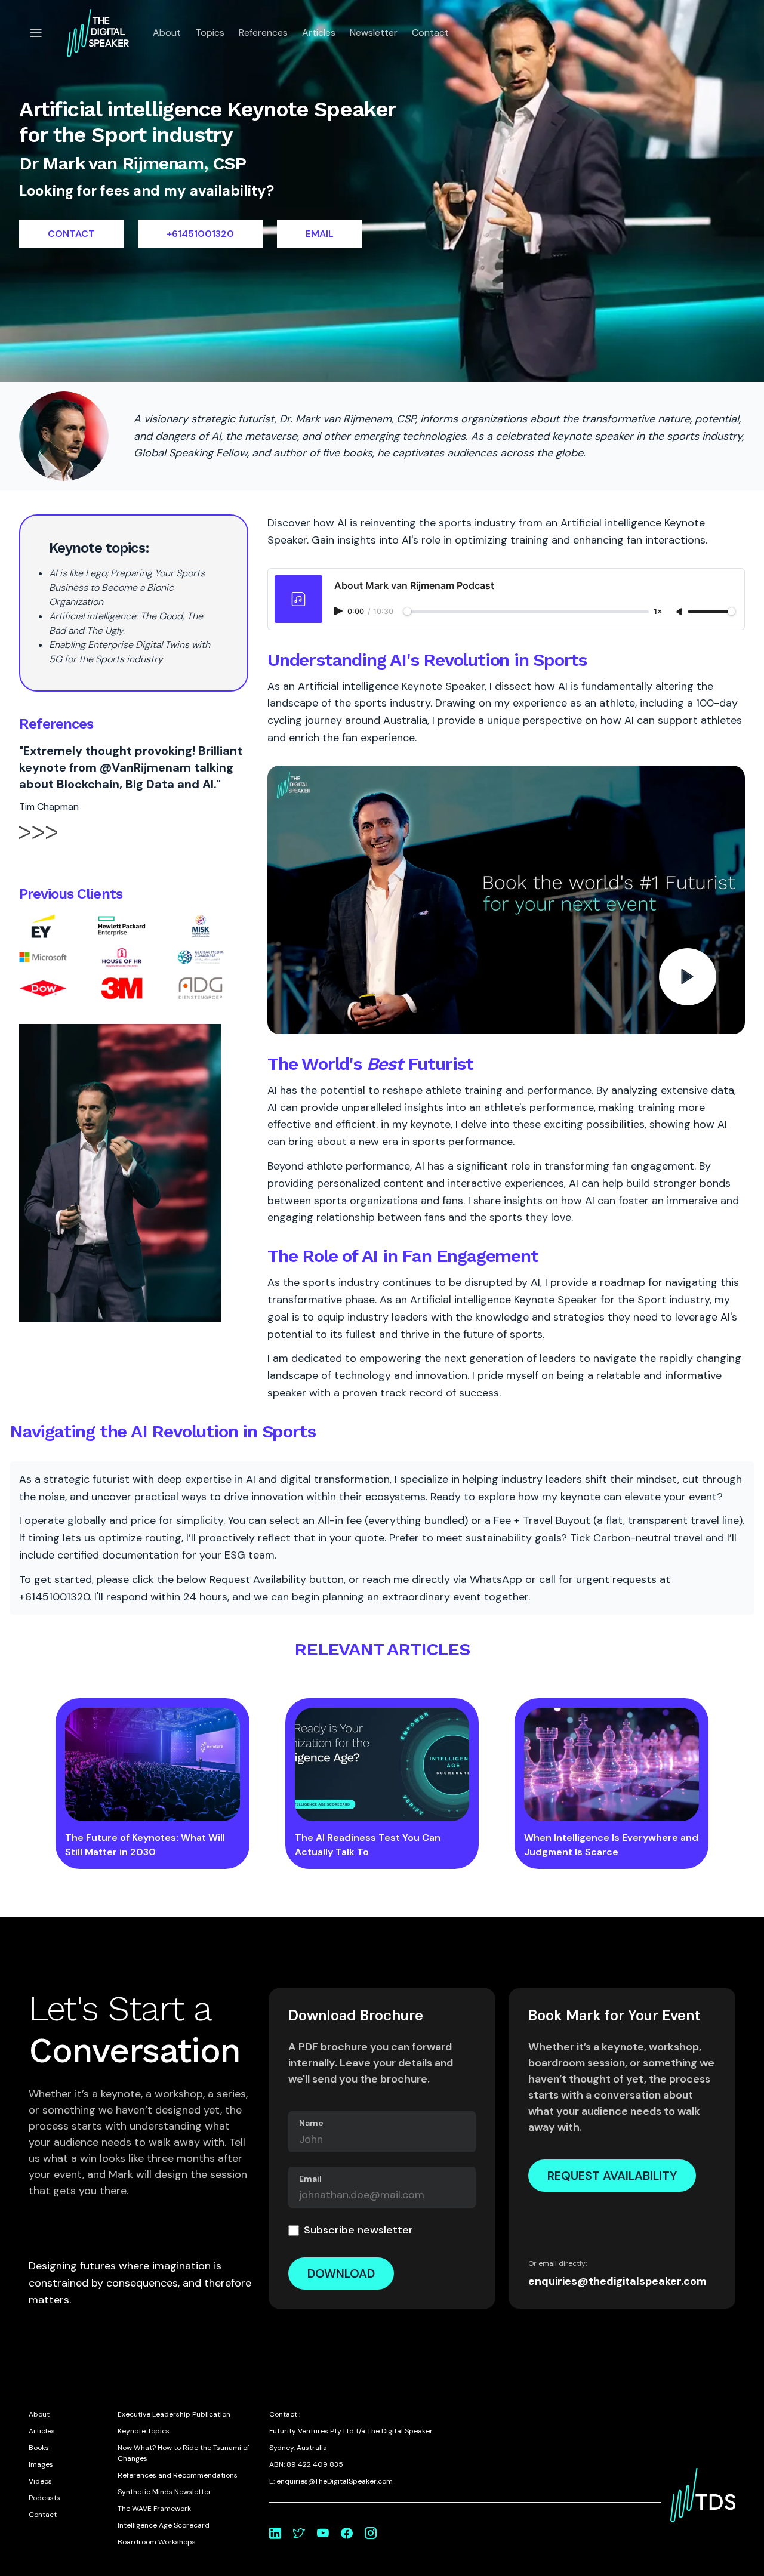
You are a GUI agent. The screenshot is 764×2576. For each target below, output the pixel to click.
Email (310, 2179)
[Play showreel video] (506, 900)
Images (41, 2464)
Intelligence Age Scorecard (164, 2525)
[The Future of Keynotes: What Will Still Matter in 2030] (153, 1764)
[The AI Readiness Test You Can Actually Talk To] (382, 1764)
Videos (40, 2481)
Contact (430, 33)
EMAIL (320, 234)
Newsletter (374, 33)
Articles (319, 33)
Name (311, 2123)
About (167, 33)
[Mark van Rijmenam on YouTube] (323, 2533)
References (263, 33)
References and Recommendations (178, 2475)
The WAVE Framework (154, 2509)
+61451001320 (200, 234)
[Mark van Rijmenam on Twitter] (299, 2533)
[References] (38, 843)
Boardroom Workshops (157, 2542)
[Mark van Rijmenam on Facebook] (347, 2533)
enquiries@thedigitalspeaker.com (617, 2281)
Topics (210, 33)
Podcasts (44, 2498)
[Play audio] (340, 611)
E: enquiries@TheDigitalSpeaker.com (331, 2481)
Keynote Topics (144, 2431)
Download (341, 2273)
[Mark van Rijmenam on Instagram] (371, 2533)
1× (658, 612)
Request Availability (612, 2176)
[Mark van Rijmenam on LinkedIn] (275, 2533)
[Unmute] (680, 612)
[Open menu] (36, 33)
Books (39, 2448)
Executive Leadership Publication (174, 2414)
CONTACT (71, 234)
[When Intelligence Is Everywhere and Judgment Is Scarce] (611, 1764)
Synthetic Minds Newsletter (164, 2492)
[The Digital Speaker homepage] (98, 33)
